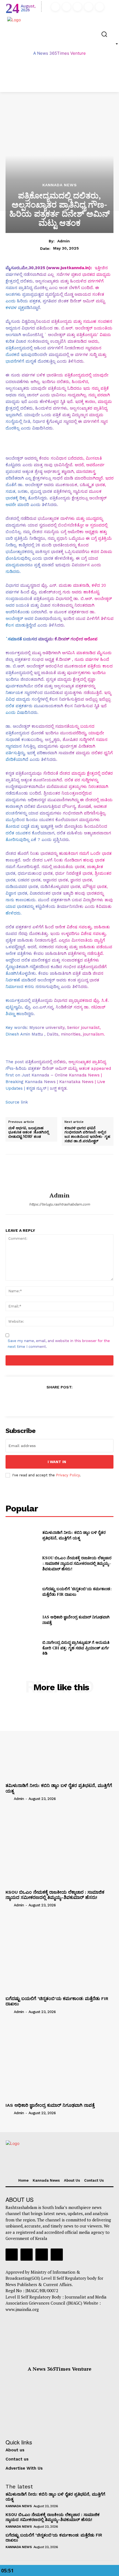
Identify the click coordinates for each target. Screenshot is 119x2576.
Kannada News (60, 185)
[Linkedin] (77, 7)
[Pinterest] (59, 1401)
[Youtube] (100, 7)
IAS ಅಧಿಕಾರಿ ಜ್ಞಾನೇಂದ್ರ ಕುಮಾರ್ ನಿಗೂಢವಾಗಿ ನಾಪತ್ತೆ (50, 2105)
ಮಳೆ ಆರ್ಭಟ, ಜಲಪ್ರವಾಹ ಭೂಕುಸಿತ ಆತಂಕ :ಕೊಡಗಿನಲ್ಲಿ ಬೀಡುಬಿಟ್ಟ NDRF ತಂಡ (29, 1132)
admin (64, 241)
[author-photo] (9, 1799)
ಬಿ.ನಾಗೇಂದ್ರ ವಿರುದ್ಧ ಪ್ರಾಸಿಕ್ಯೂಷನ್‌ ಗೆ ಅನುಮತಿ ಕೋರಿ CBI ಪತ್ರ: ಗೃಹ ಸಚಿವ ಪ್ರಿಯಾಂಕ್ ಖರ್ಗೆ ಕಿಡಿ (76, 1648)
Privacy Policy (68, 1475)
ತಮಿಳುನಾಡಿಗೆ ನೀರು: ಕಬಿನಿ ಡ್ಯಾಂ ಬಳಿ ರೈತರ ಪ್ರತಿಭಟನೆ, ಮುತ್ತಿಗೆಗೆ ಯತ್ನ (74, 1535)
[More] (85, 1401)
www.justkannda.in (68, 268)
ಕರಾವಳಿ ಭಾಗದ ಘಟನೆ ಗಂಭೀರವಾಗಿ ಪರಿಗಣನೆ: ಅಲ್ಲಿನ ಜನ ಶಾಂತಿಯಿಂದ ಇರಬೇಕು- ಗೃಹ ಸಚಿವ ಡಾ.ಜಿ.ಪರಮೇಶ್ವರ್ (87, 1134)
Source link (17, 1102)
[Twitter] (89, 7)
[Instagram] (66, 7)
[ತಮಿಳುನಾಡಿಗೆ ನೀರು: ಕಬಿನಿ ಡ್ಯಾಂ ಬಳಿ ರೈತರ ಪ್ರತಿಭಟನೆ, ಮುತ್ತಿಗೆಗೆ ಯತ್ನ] (22, 1535)
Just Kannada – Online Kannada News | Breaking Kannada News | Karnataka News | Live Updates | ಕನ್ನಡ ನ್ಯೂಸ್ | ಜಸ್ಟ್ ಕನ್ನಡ (55, 1082)
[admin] (59, 1173)
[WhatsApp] (72, 1401)
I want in (57, 1462)
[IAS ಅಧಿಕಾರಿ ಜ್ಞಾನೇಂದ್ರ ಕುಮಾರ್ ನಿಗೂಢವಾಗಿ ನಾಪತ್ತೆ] (22, 1620)
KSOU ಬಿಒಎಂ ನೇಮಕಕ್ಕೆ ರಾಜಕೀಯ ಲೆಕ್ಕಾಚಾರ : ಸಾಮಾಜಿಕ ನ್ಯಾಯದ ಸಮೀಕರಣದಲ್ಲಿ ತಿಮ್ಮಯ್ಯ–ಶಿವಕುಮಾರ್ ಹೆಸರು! (77, 1563)
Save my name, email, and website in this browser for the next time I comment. (59, 1344)
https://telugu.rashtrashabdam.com (59, 1204)
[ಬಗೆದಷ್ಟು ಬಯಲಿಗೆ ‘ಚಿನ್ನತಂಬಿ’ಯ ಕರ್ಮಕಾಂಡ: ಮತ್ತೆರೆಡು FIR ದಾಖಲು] (22, 1592)
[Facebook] (55, 7)
